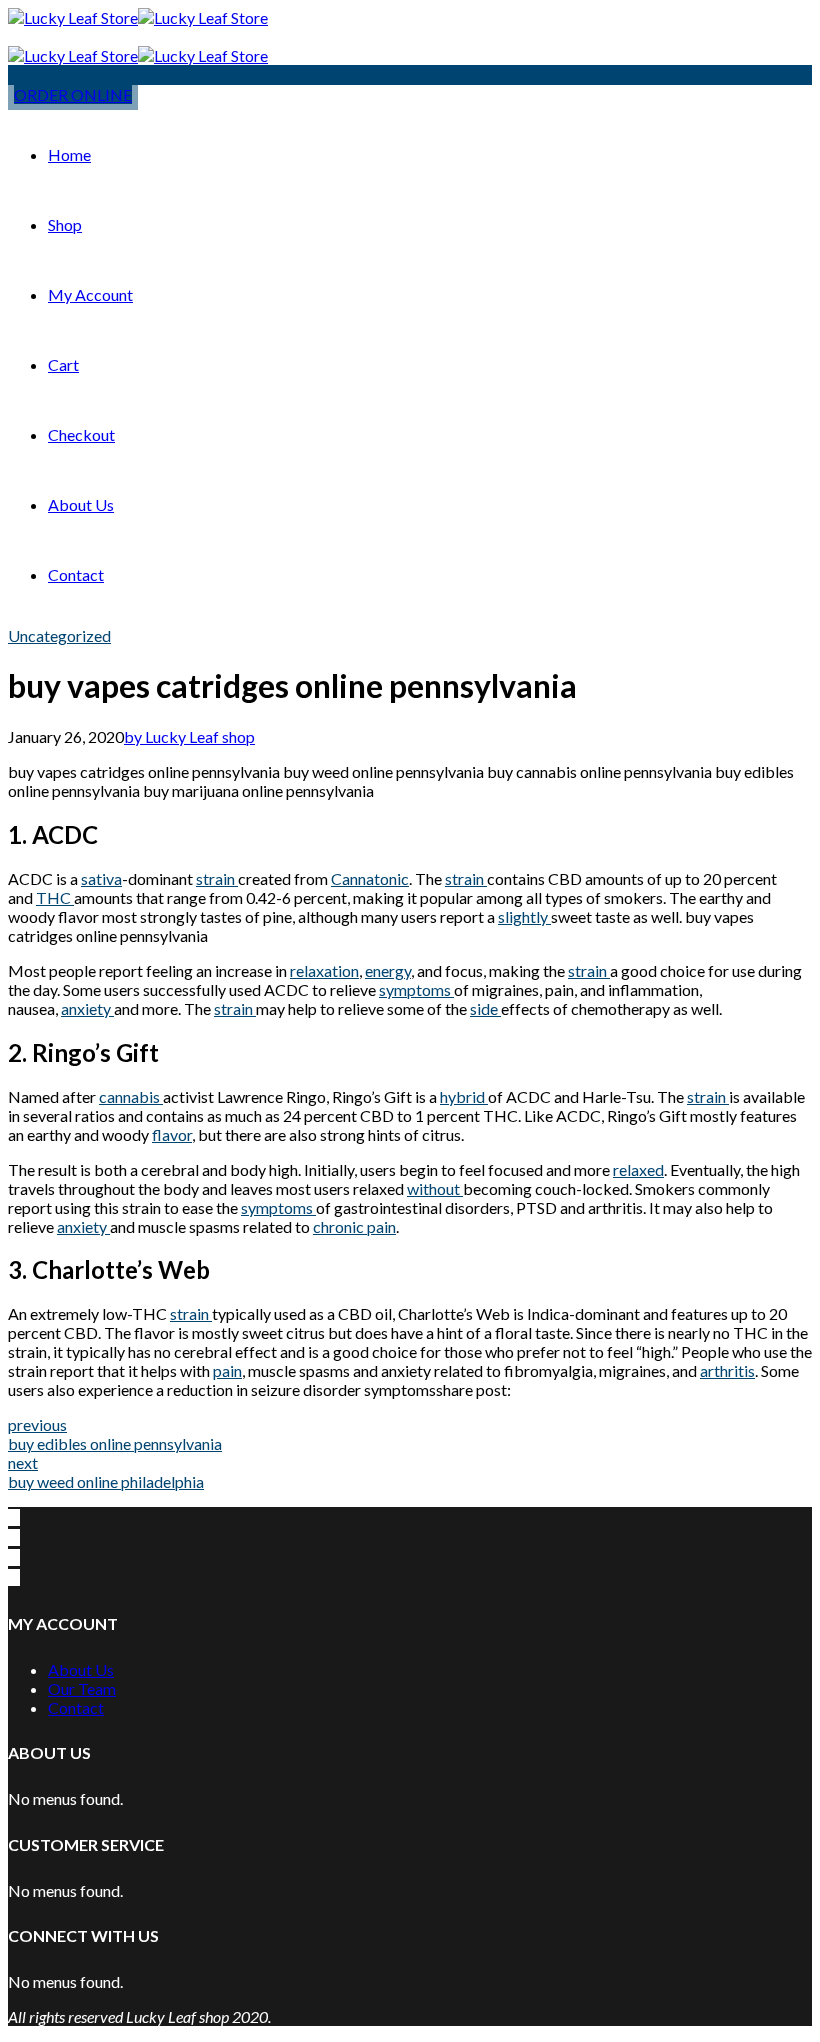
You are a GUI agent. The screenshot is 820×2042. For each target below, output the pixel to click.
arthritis (727, 1370)
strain (217, 878)
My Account (90, 294)
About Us (81, 504)
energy (388, 970)
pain (227, 1370)
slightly (524, 916)
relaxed (638, 1169)
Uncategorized (59, 635)
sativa (101, 878)
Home (69, 154)
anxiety (87, 1008)
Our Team (82, 1688)
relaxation (324, 970)
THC (55, 897)
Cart (63, 364)
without (435, 1188)
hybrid (464, 1096)
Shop (65, 224)
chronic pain (354, 1226)
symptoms (416, 989)
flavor (172, 1134)
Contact (76, 574)
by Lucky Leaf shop (189, 736)
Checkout (81, 434)
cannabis (131, 1096)
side (485, 1008)
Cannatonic (370, 878)
